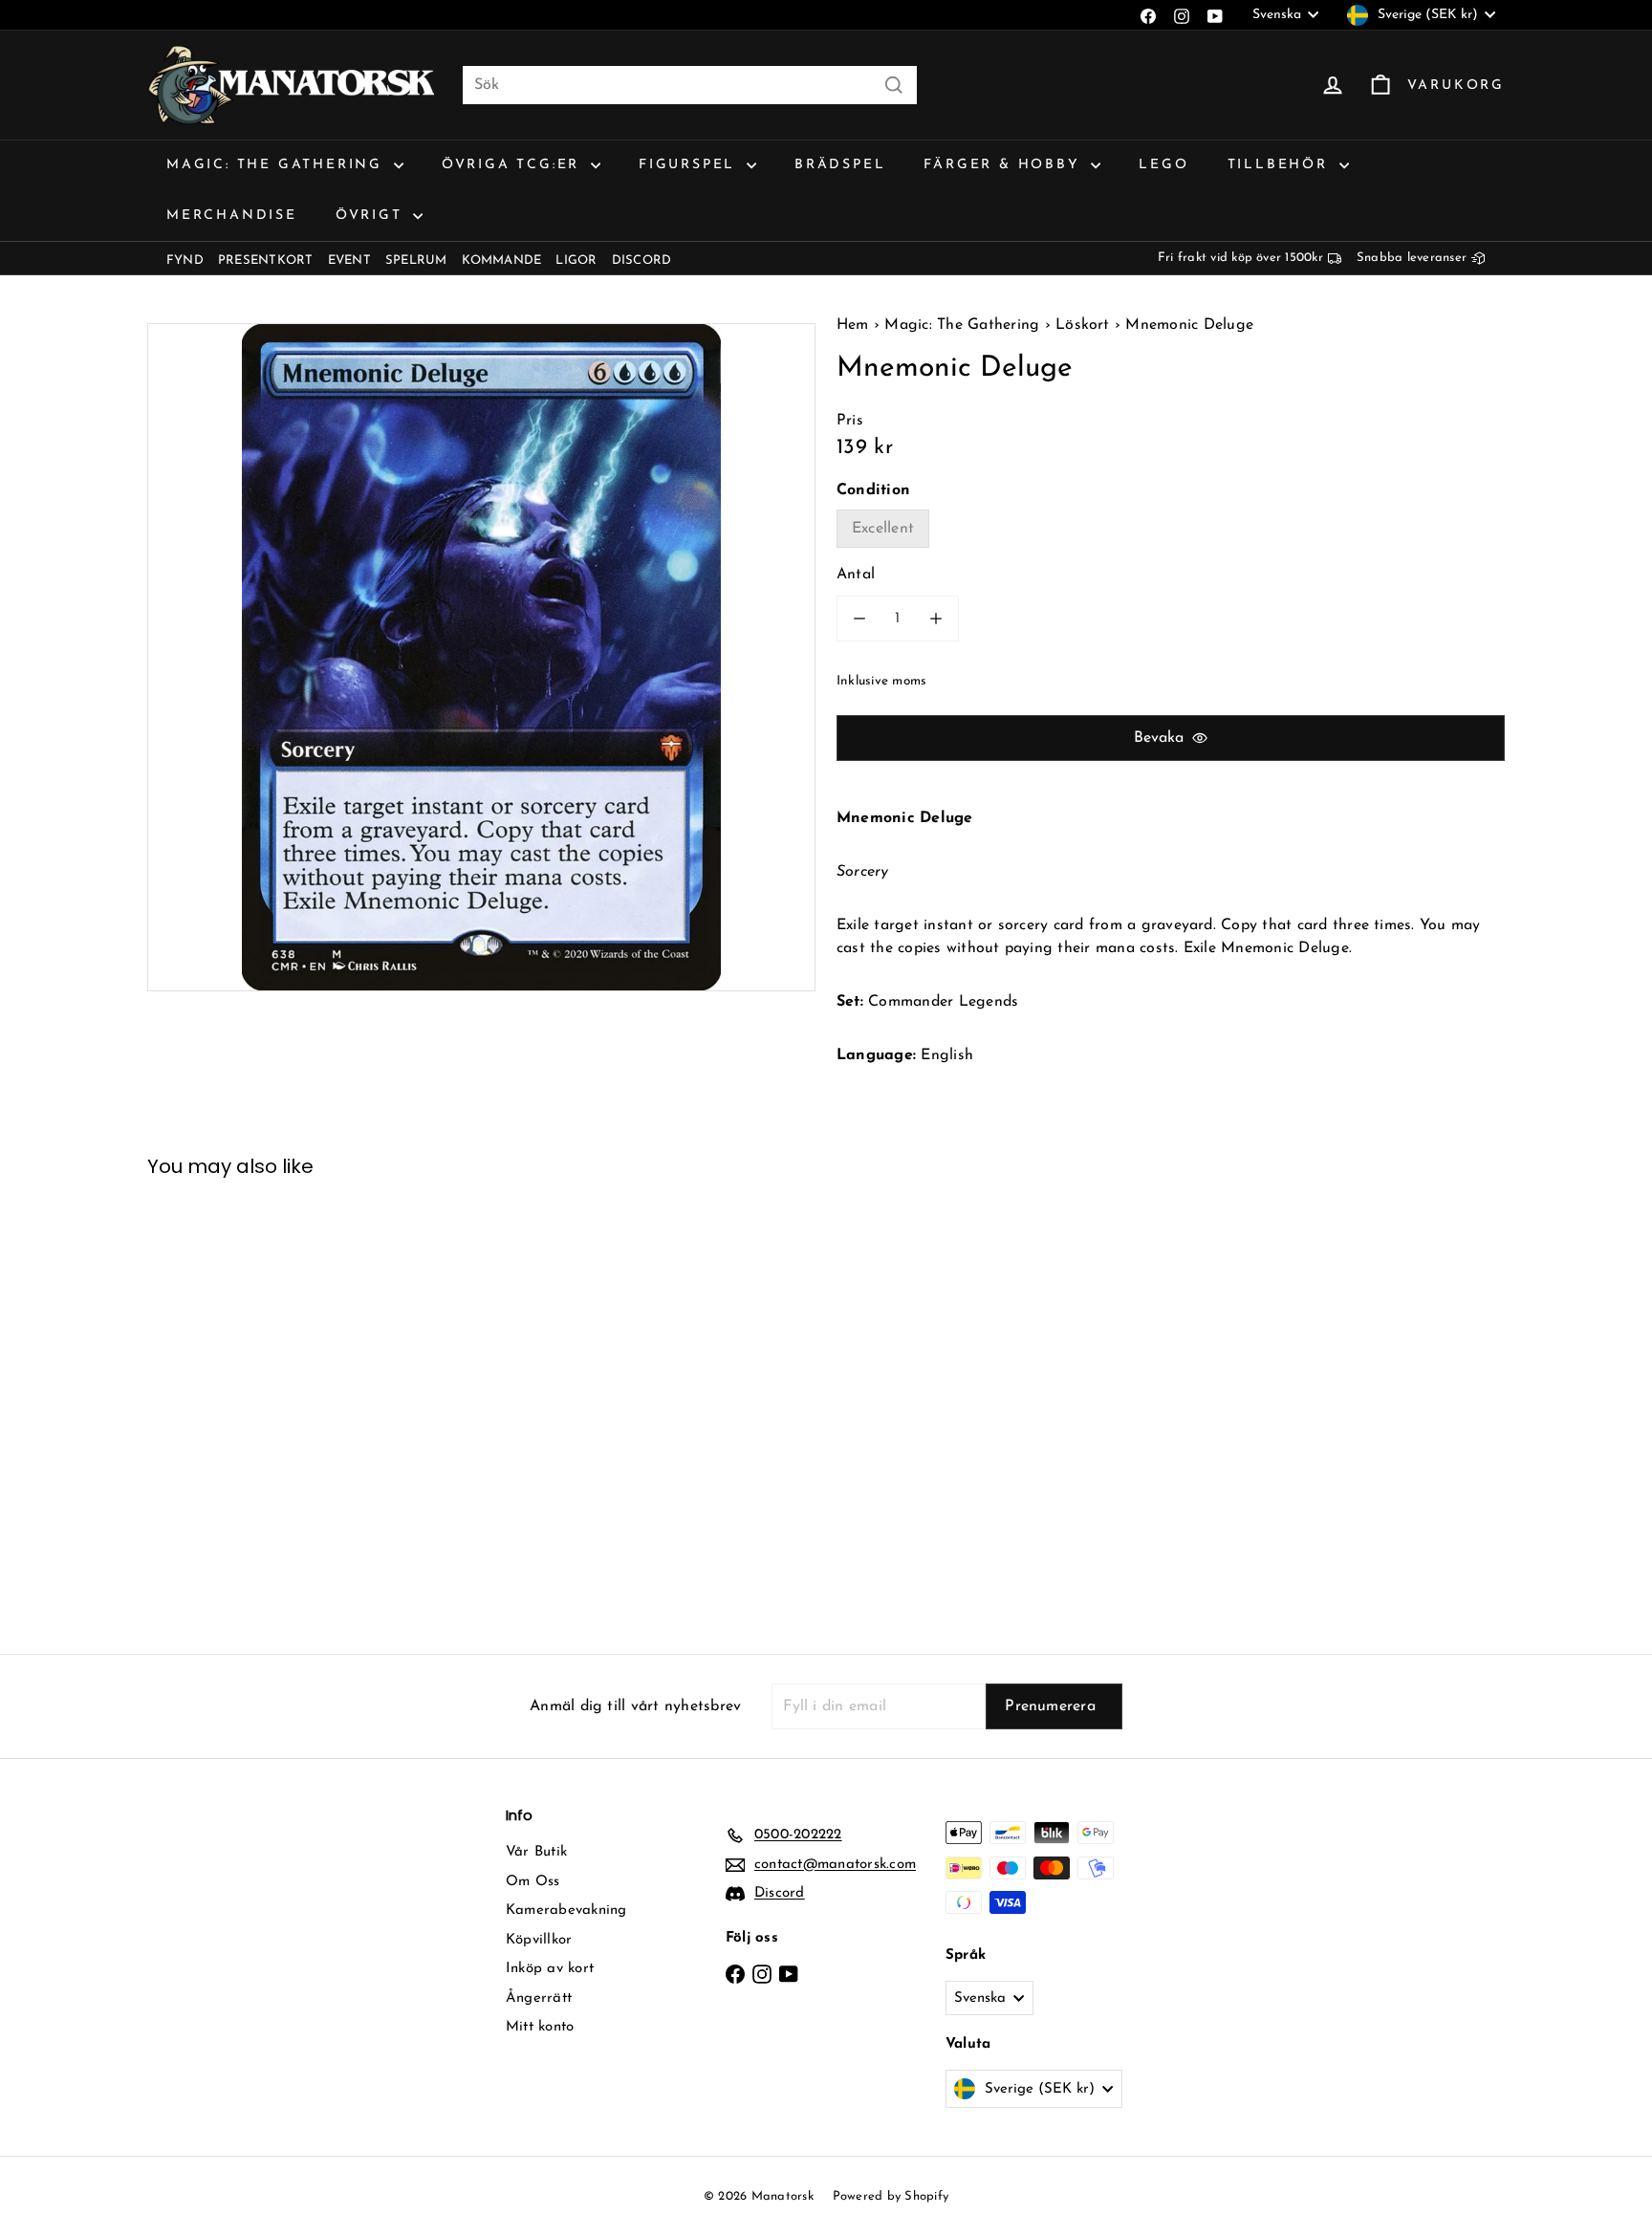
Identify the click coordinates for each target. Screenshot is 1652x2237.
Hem (855, 325)
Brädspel (840, 165)
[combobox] (690, 85)
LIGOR (576, 261)
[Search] (894, 85)
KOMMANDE (502, 261)
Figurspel (690, 165)
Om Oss (533, 1882)
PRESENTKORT (266, 261)
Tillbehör (1281, 165)
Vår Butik (536, 1852)
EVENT (349, 261)
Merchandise (232, 216)
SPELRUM (416, 261)
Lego (1163, 165)
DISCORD (642, 261)
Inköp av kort (550, 1969)
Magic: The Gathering (278, 165)
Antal (856, 575)
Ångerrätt (539, 1998)
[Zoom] (481, 657)
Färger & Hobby (1005, 165)
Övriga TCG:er (514, 165)
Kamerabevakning (566, 1911)
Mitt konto (540, 2027)
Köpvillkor (539, 1940)
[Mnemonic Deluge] (252, 1401)
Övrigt (372, 216)
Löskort (1083, 325)
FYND (185, 261)
